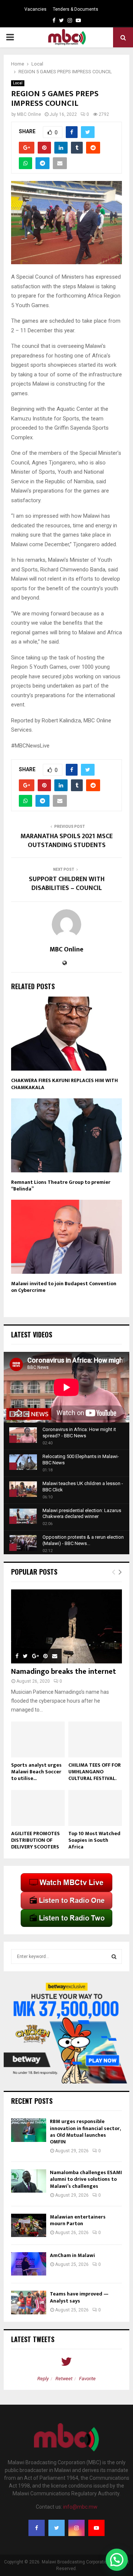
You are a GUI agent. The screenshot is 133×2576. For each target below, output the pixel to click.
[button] (117, 2560)
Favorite (87, 2379)
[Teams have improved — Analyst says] (29, 2302)
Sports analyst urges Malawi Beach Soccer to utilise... (36, 1772)
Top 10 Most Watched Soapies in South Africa (94, 1840)
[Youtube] (96, 2528)
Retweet (64, 2379)
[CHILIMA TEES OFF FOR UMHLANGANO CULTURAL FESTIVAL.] (95, 1739)
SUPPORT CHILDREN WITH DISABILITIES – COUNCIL (67, 884)
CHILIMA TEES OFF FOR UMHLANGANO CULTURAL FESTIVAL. (95, 1772)
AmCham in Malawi (72, 2255)
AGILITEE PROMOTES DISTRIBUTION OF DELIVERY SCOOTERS (35, 1840)
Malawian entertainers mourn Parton (78, 2220)
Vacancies (35, 9)
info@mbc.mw (80, 2507)
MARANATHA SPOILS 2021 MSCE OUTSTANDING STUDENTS (66, 841)
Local (18, 83)
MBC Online (29, 114)
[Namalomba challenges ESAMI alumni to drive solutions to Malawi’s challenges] (29, 2181)
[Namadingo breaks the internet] (66, 1626)
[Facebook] (37, 2528)
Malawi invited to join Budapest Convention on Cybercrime (64, 1287)
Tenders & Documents (76, 9)
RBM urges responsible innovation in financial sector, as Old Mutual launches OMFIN (85, 2132)
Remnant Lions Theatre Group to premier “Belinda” (61, 1185)
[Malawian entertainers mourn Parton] (29, 2225)
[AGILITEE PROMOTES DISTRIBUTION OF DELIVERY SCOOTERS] (38, 1808)
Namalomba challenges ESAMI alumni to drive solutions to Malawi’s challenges (86, 2179)
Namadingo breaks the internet (64, 1672)
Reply (43, 2379)
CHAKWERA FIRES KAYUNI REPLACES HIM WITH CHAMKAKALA (64, 1084)
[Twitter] (57, 2528)
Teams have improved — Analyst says (79, 2297)
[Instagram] (76, 2528)
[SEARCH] (114, 1957)
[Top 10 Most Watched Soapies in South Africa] (95, 1808)
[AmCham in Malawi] (29, 2264)
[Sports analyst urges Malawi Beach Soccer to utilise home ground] (38, 1739)
